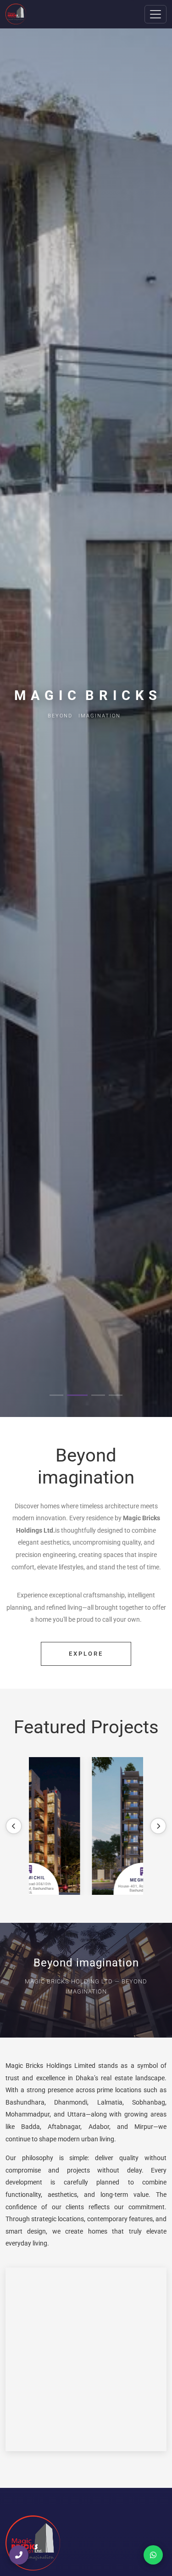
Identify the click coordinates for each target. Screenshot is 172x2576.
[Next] (158, 1826)
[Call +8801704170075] (19, 2555)
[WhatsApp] (153, 2555)
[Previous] (14, 1826)
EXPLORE (86, 1654)
